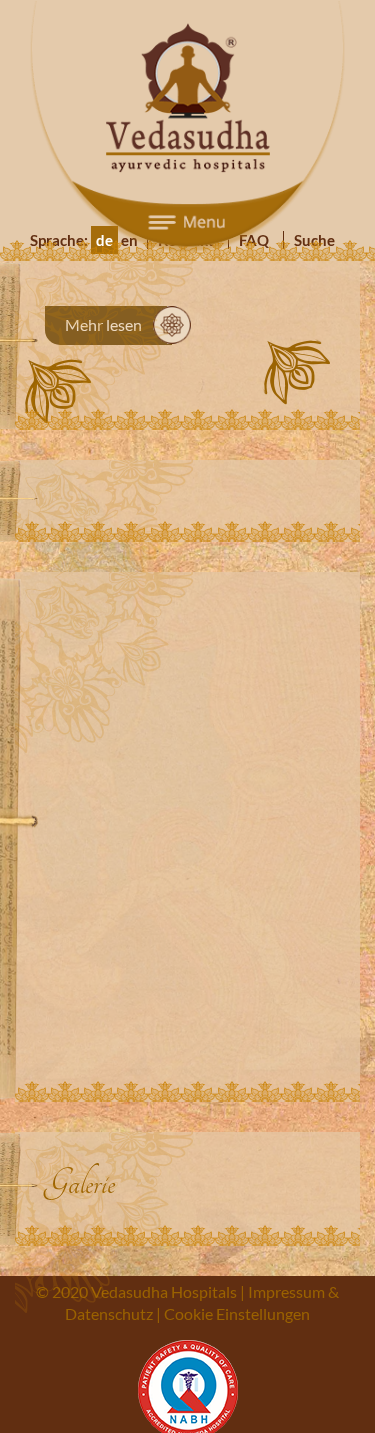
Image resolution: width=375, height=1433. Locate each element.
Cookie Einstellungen (237, 1313)
